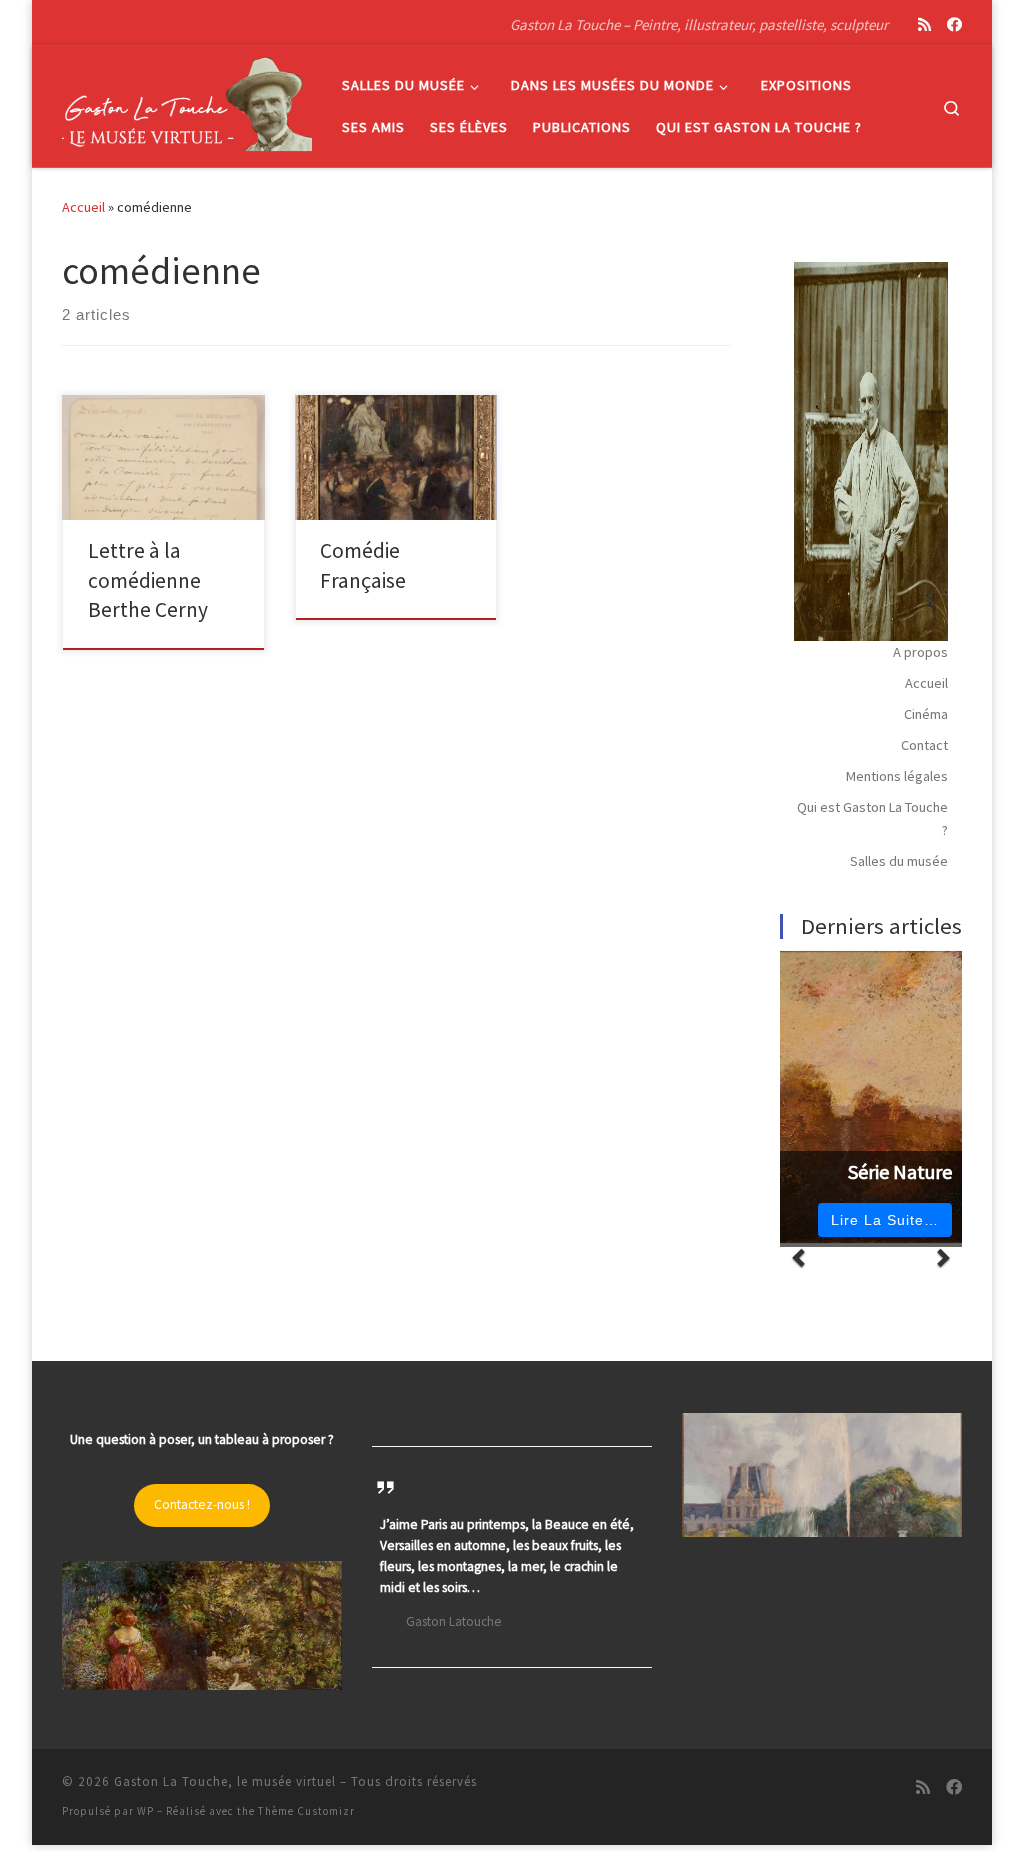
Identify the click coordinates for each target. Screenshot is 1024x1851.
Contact (924, 745)
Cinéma (926, 714)
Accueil (83, 207)
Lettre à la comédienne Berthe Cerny (148, 580)
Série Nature (900, 1172)
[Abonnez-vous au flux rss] (924, 24)
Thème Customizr (306, 1811)
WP (145, 1811)
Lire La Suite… (885, 1220)
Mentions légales (897, 776)
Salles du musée (899, 861)
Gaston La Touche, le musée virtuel (225, 1781)
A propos (920, 652)
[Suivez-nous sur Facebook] (954, 24)
